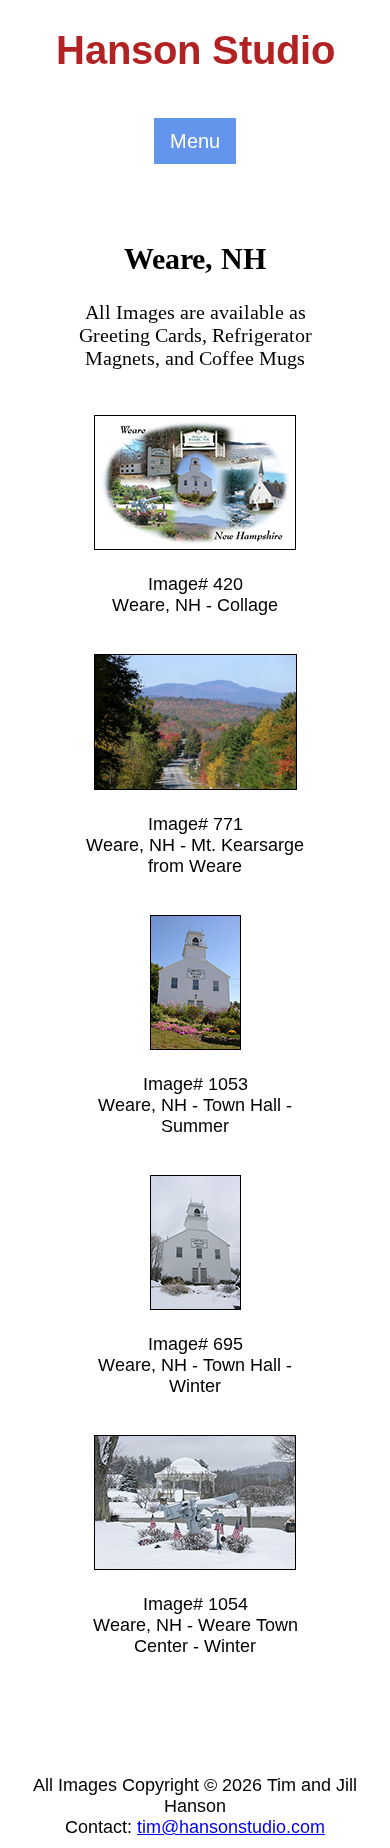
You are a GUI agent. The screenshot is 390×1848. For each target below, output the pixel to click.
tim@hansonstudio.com (231, 1827)
